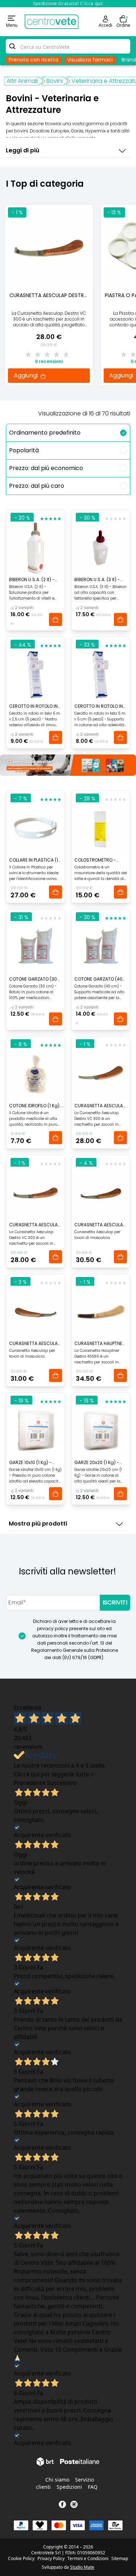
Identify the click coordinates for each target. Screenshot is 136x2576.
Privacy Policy (51, 2559)
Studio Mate (82, 2567)
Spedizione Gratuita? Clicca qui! (68, 3)
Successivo (62, 1783)
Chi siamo (57, 2480)
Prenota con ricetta (34, 60)
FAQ (93, 2487)
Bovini (55, 81)
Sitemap (120, 2559)
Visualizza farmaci (90, 60)
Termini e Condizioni (88, 2559)
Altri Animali (22, 81)
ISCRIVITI (115, 1602)
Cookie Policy (21, 2559)
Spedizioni (69, 2487)
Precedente (30, 1783)
